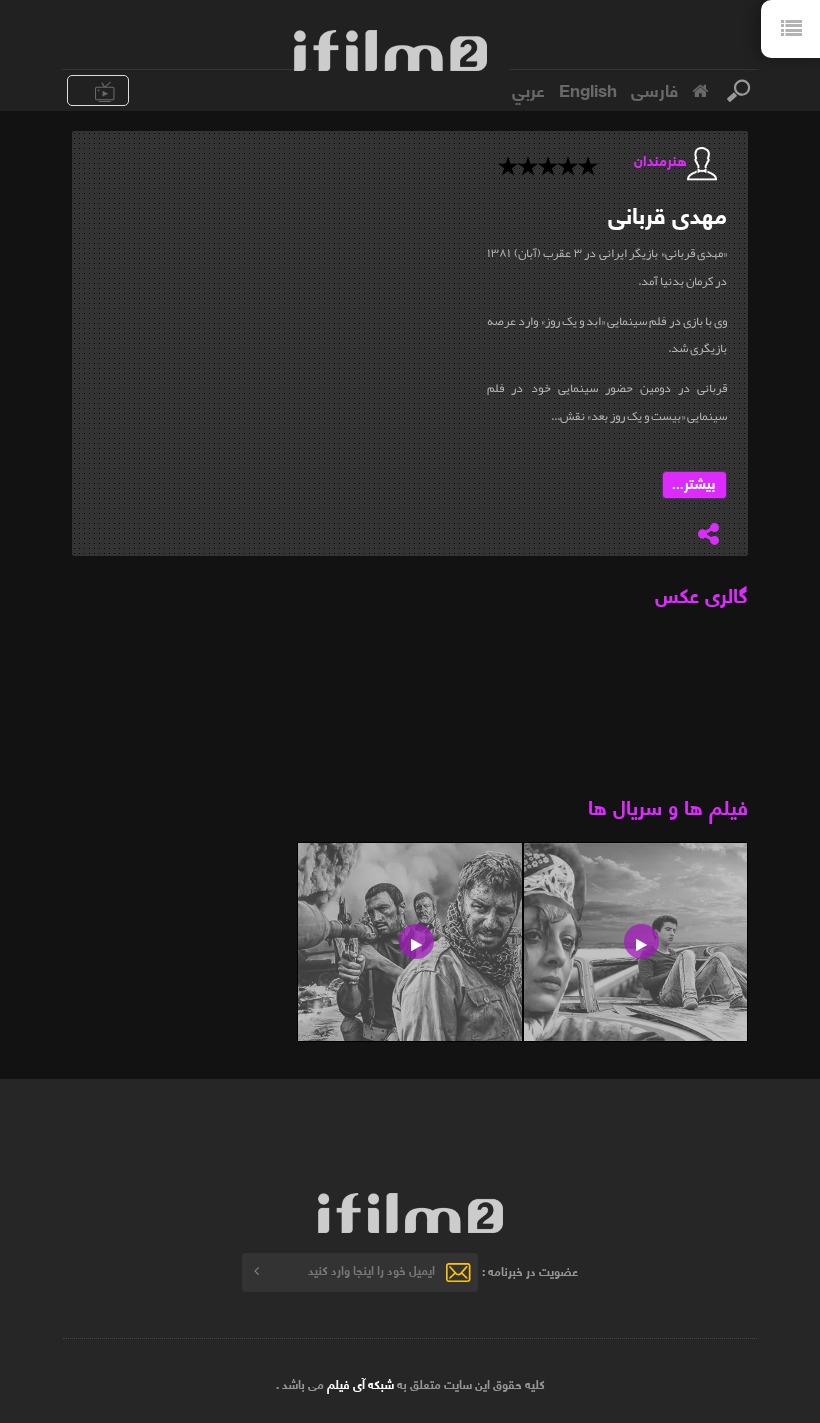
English (588, 89)
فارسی (654, 89)
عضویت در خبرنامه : (530, 1269)
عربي (528, 89)
